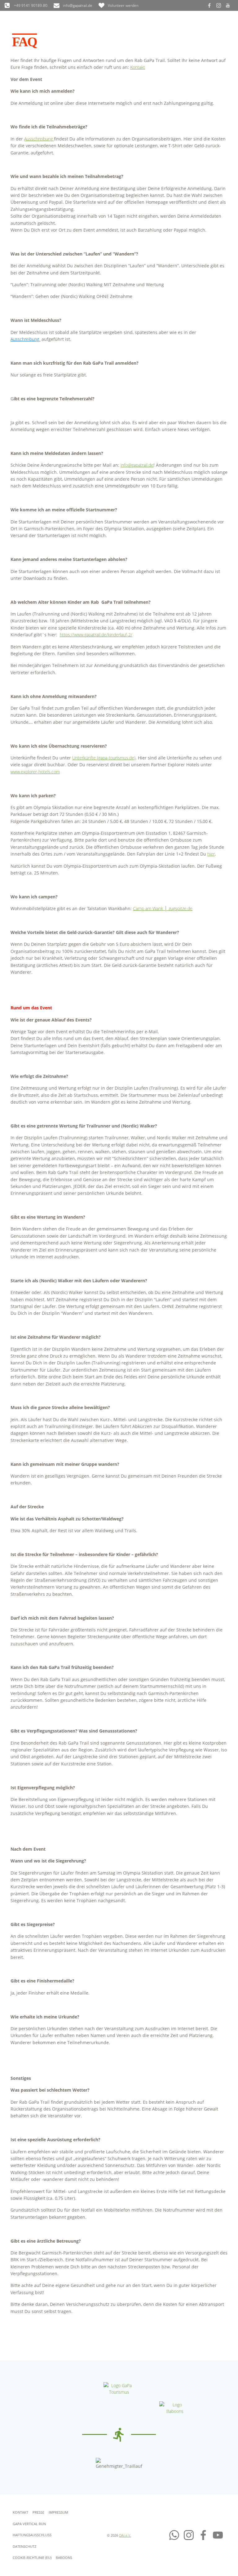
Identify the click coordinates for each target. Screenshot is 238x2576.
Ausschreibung (39, 139)
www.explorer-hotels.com (35, 772)
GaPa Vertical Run (29, 2524)
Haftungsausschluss (32, 2535)
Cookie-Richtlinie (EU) (32, 2558)
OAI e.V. (125, 2535)
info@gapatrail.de (137, 465)
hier (211, 854)
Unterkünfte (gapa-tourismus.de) (104, 758)
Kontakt (138, 67)
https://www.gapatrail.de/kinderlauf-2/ (96, 635)
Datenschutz (24, 2546)
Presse (38, 2512)
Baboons (64, 2558)
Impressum (58, 2512)
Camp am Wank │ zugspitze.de (163, 908)
